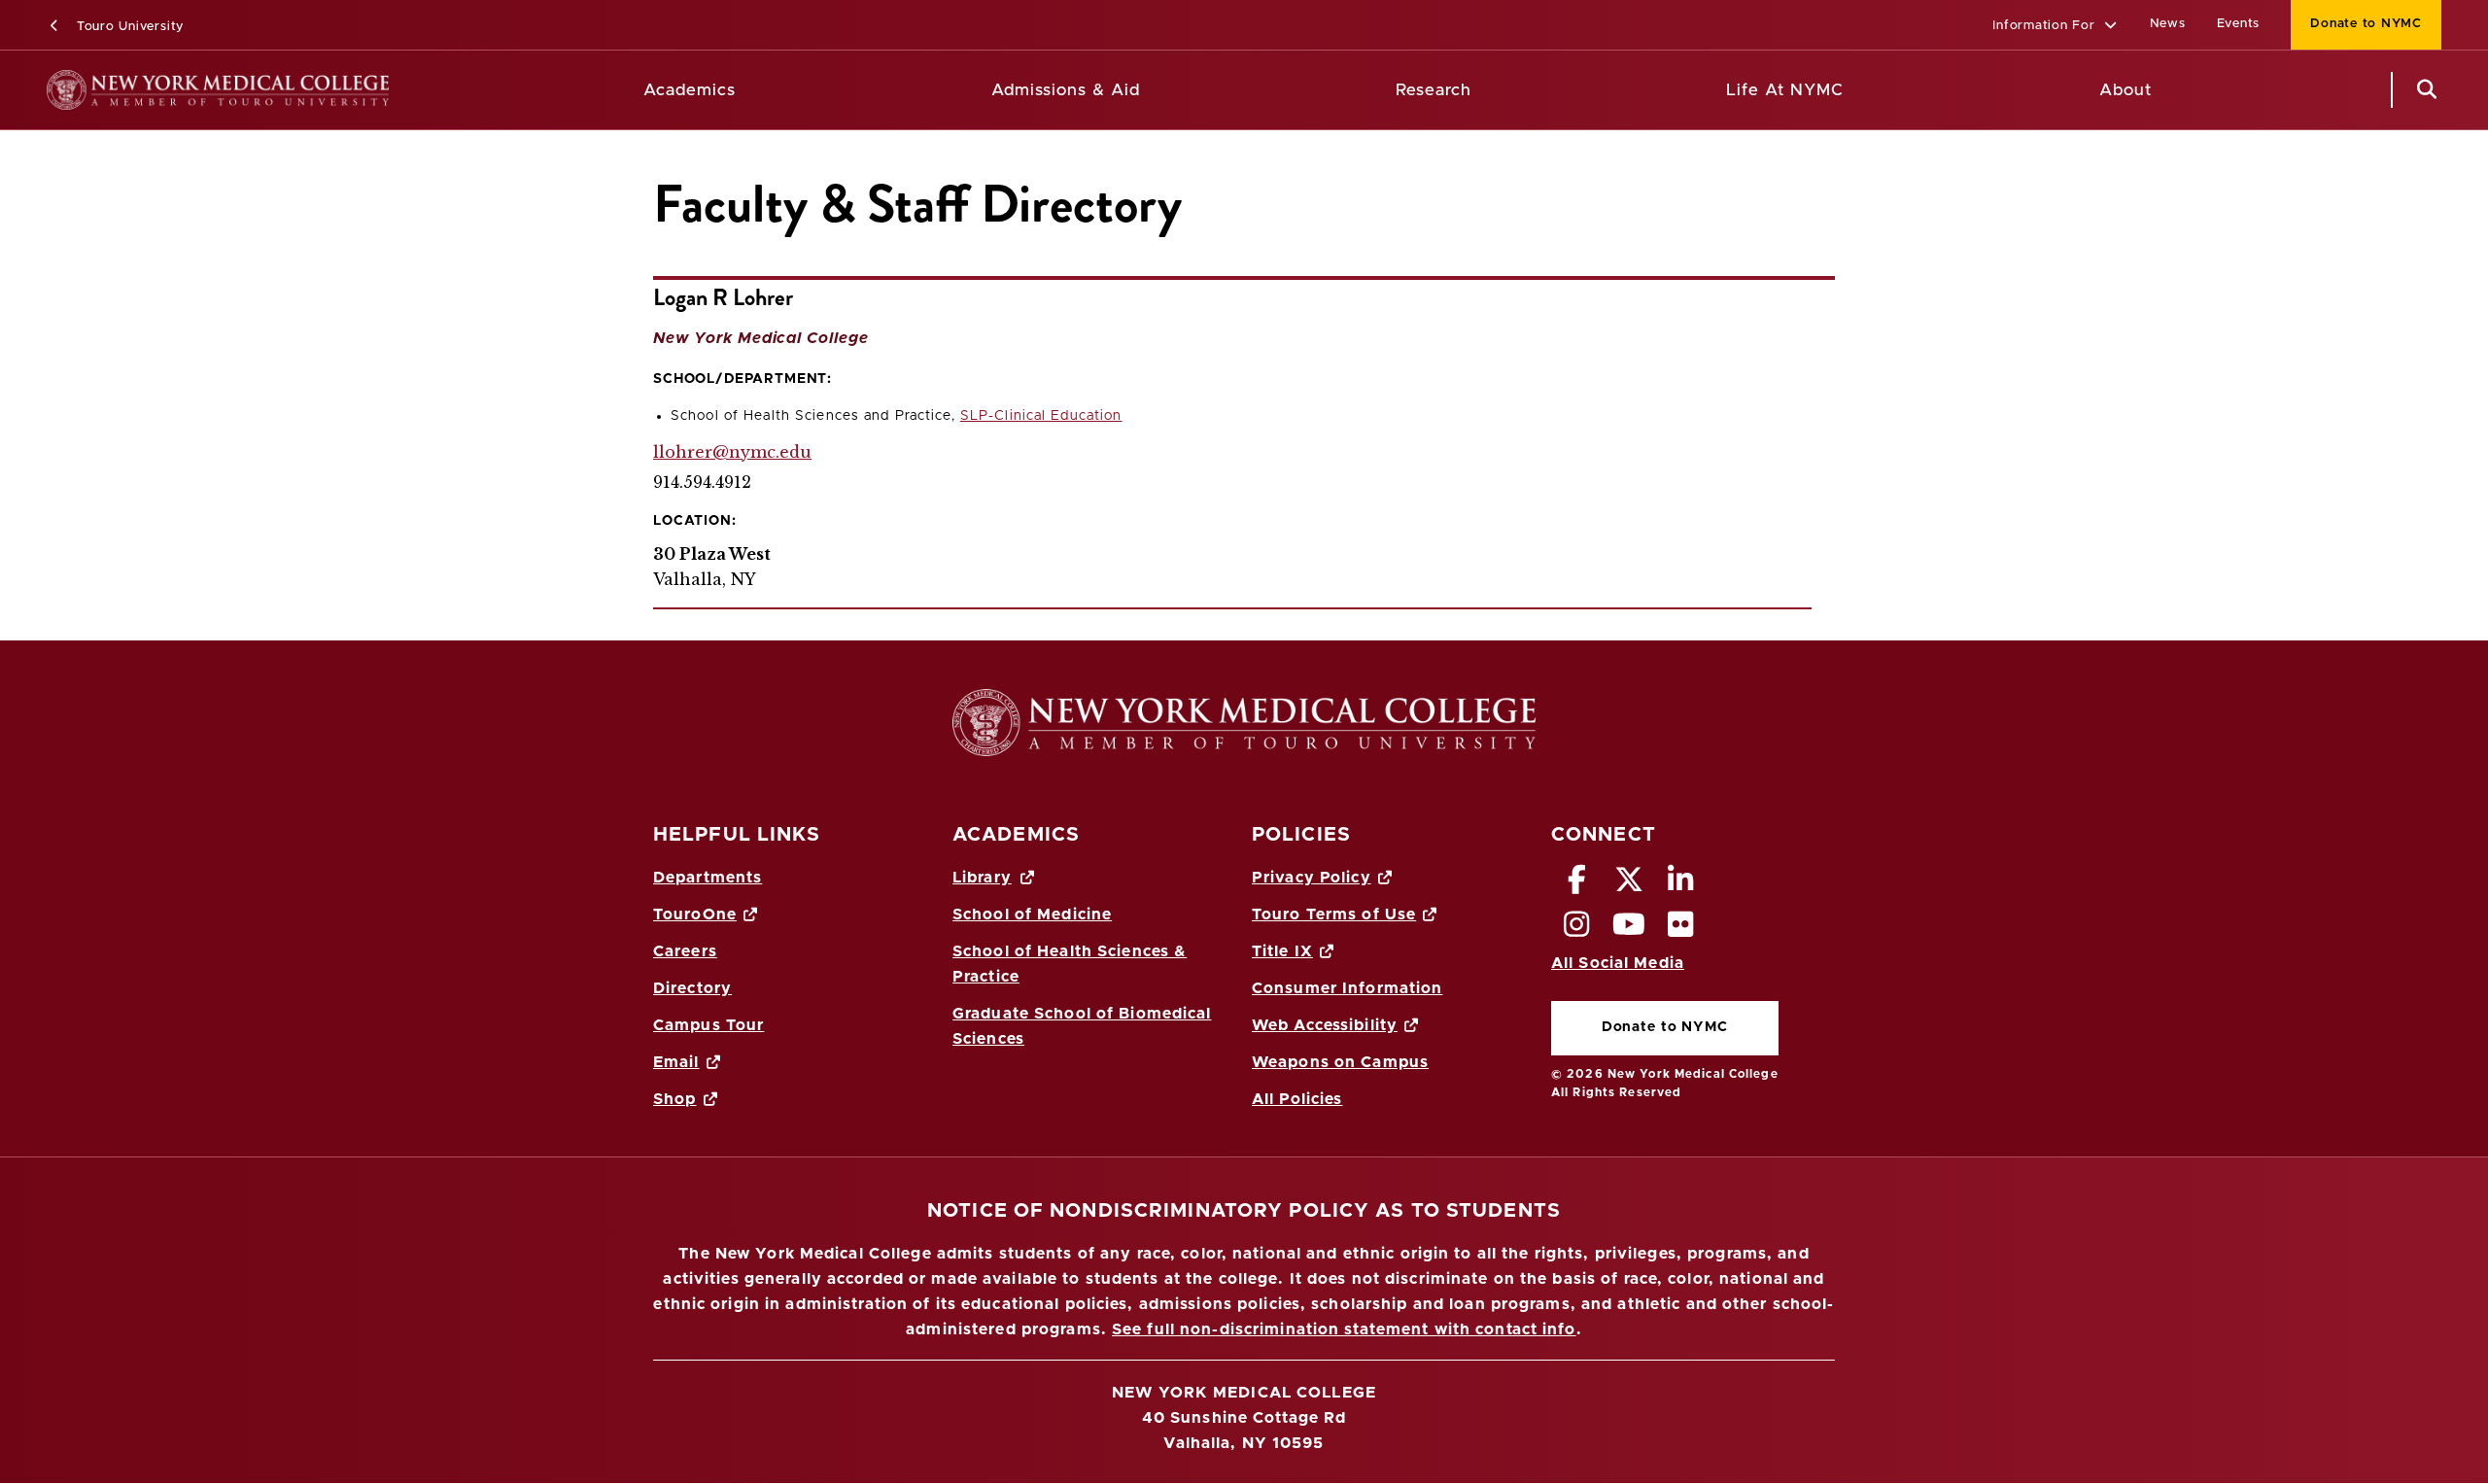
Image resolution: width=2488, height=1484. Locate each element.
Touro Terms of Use (1334, 915)
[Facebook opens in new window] (1577, 885)
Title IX (1282, 951)
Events (2239, 24)
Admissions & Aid (1066, 90)
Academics (690, 90)
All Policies (1297, 1099)
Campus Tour (708, 1025)
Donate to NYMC (2356, 24)
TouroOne (695, 915)
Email (676, 1062)
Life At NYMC (1785, 90)
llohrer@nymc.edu (732, 452)
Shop (674, 1099)
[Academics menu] (750, 90)
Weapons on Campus (1340, 1062)
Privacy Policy (1312, 878)
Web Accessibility (1325, 1025)
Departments (708, 878)
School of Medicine (1032, 915)
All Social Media (1618, 963)
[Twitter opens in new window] (1629, 885)
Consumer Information (1347, 988)
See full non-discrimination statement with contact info (1344, 1329)
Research (1434, 90)
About (2125, 90)
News (2168, 24)
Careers (685, 951)
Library (982, 878)
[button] (2055, 27)
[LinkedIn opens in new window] (1681, 885)
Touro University (128, 27)
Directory (692, 988)
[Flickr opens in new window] (1681, 930)
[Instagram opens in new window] (1577, 930)
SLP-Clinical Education (1041, 416)
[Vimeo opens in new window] (1629, 930)
